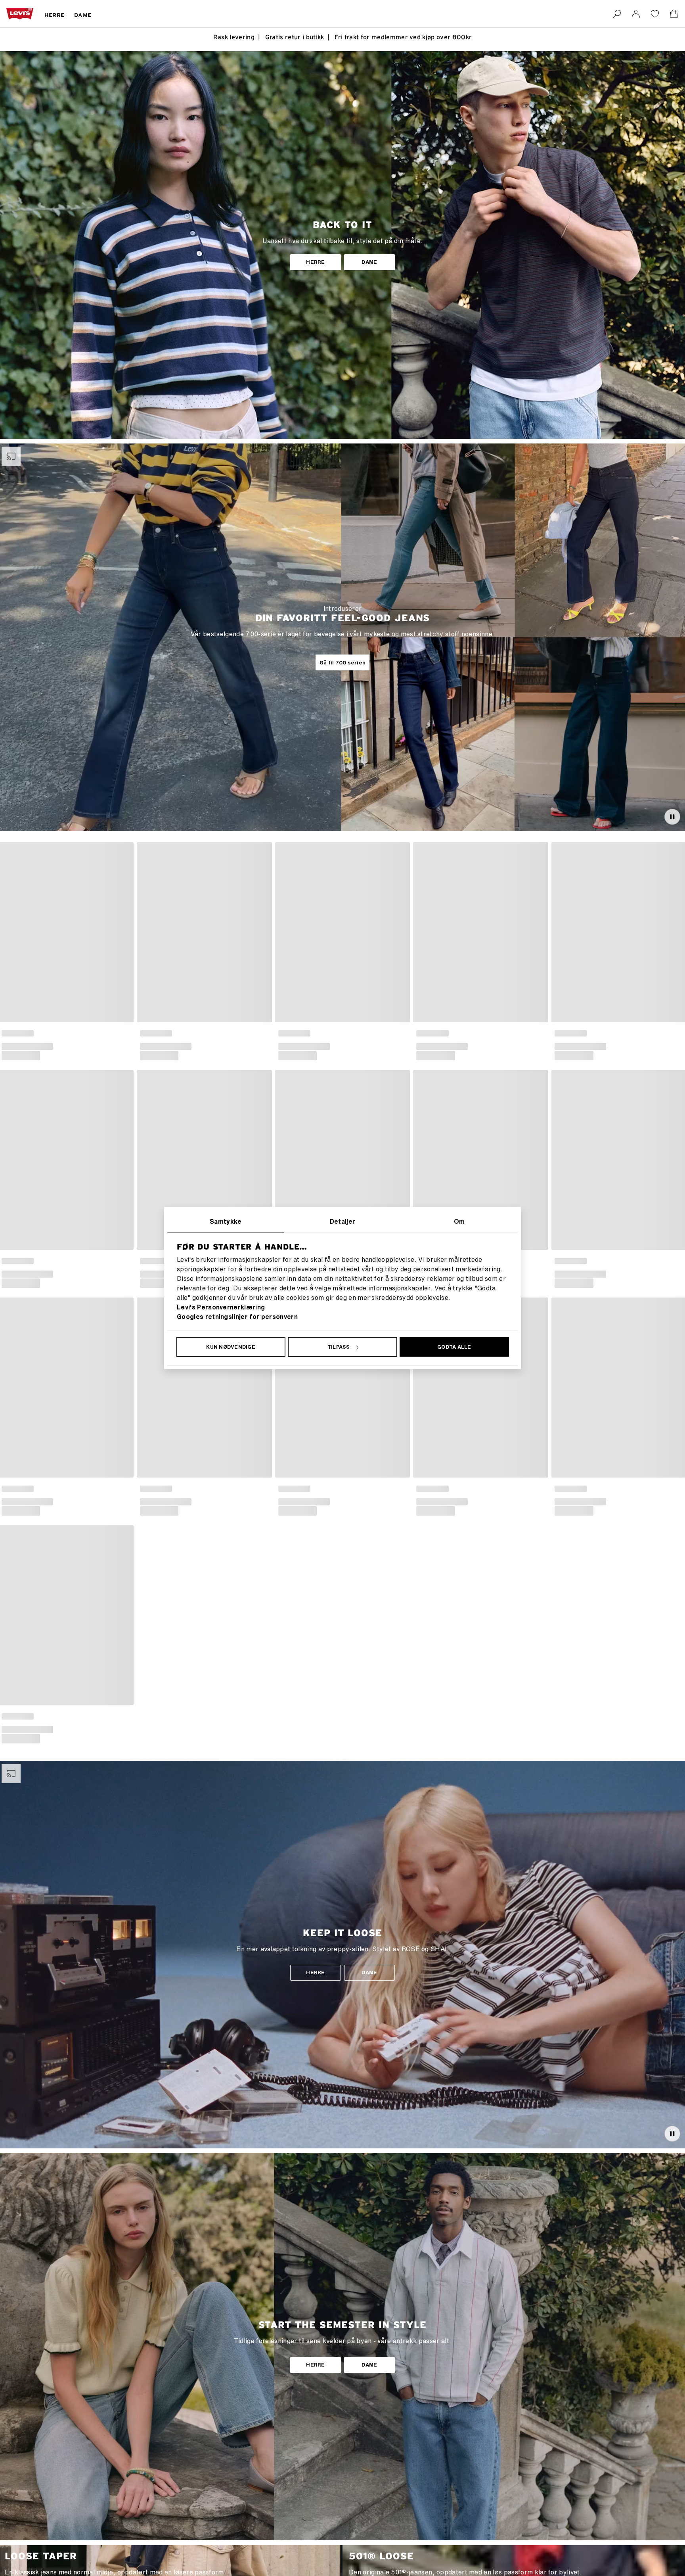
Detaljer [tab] (343, 1221)
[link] (636, 14)
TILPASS (339, 1347)
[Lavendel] (296, 1032)
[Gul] (308, 1032)
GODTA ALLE (454, 1347)
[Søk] (617, 14)
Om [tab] (459, 1221)
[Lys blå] (157, 1032)
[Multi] (434, 1032)
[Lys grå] (145, 1032)
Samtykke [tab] (226, 1221)
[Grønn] (459, 1032)
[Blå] (283, 1032)
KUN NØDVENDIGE (231, 1347)
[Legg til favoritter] (126, 850)
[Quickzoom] (126, 1014)
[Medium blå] (597, 1032)
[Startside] (20, 14)
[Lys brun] (6, 1032)
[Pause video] (672, 817)
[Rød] (421, 1032)
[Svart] (19, 1032)
